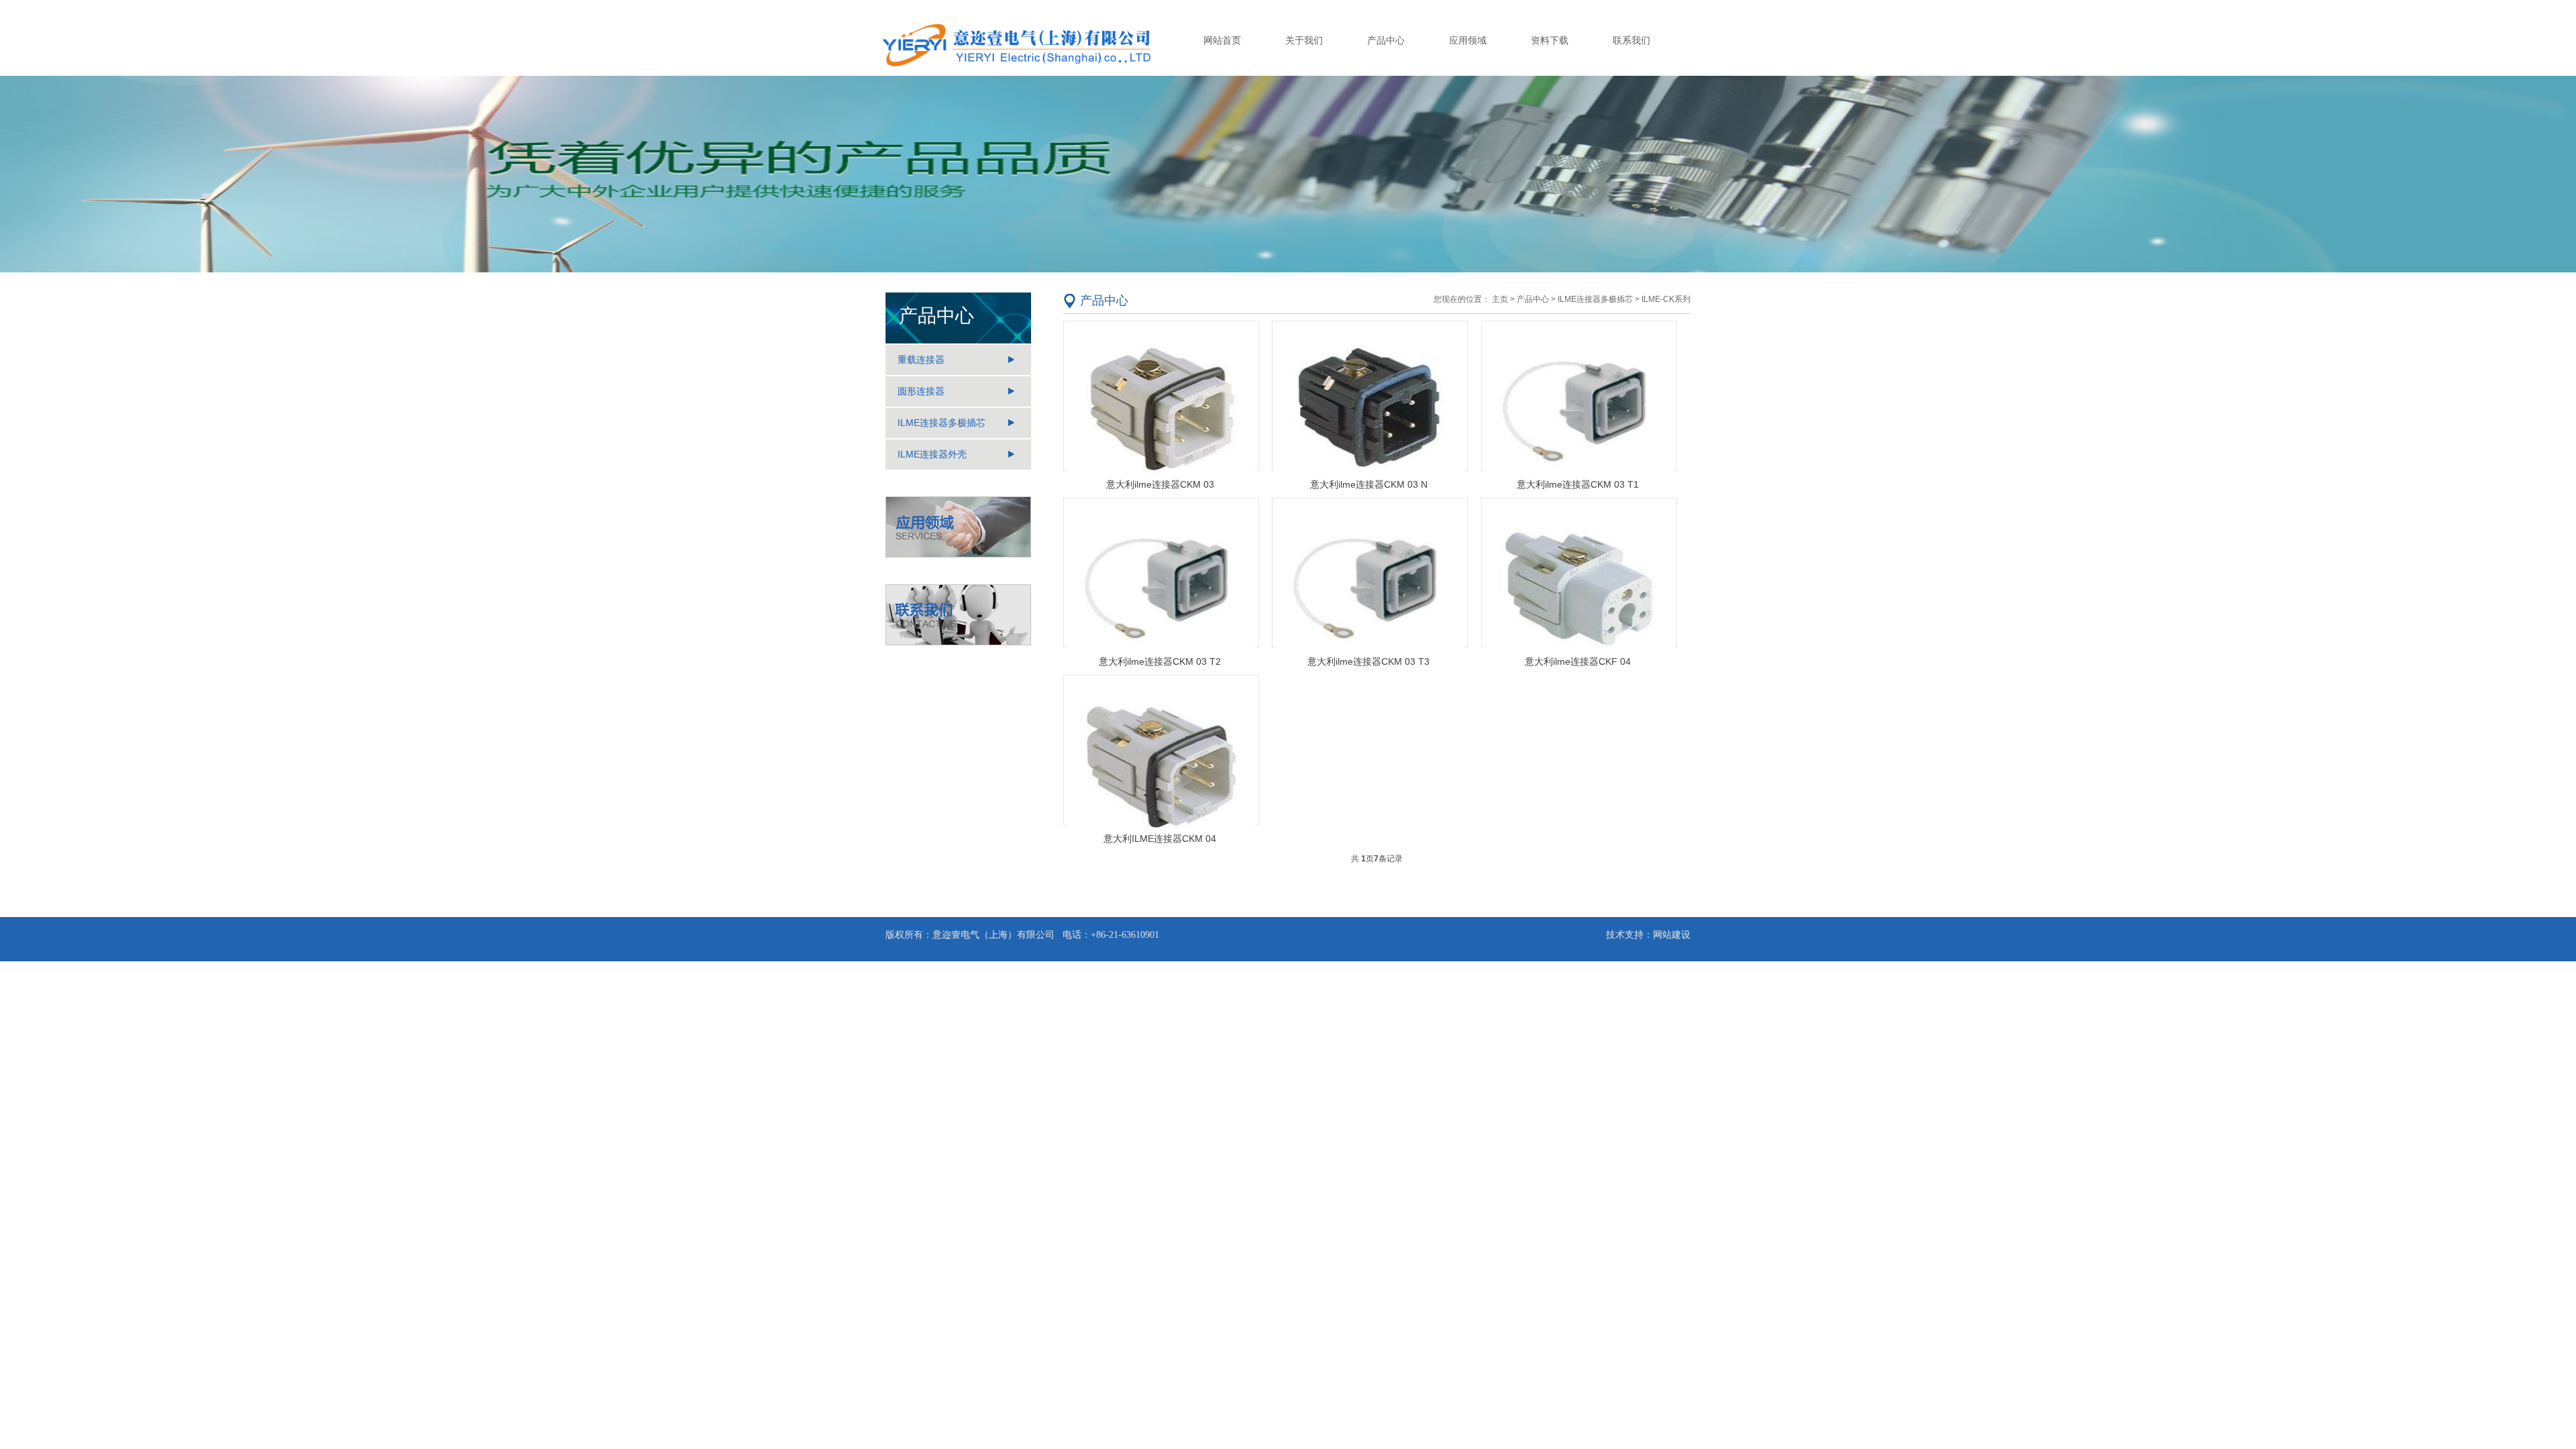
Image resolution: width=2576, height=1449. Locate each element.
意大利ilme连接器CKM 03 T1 (1578, 484)
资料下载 (1550, 40)
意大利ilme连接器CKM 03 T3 (1368, 661)
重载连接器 (921, 360)
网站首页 (1222, 40)
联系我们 (1631, 40)
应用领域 (1468, 40)
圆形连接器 (921, 391)
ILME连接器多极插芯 (942, 423)
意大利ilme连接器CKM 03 (1160, 484)
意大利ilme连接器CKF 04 (1578, 661)
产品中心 (1386, 40)
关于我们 (1304, 40)
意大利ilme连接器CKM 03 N (1369, 484)
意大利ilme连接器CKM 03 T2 (1160, 661)
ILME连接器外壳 (932, 454)
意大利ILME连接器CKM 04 (1160, 839)
